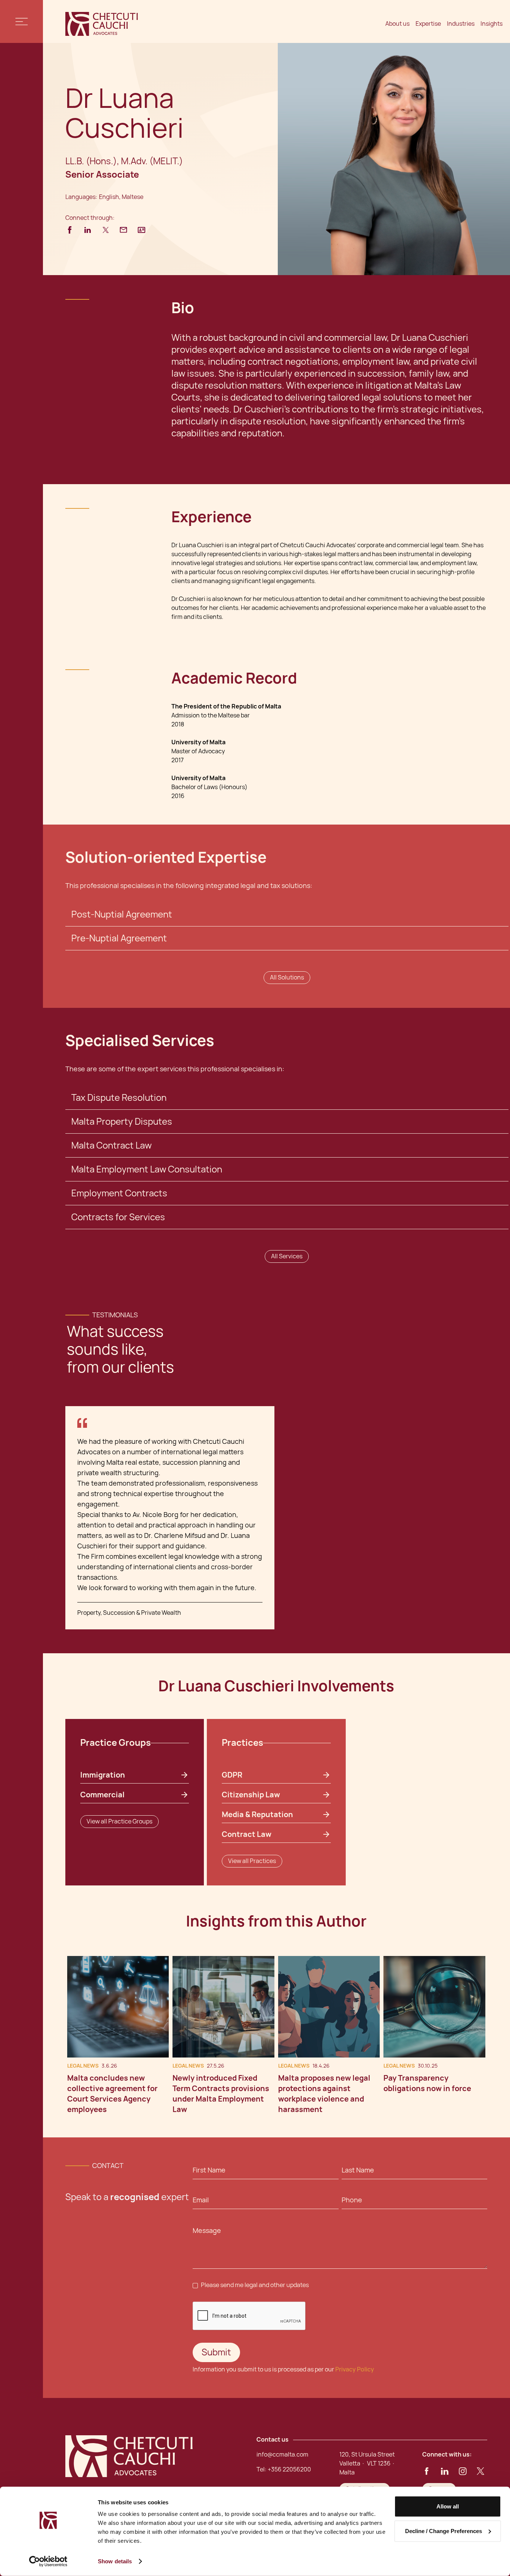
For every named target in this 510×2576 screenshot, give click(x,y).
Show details (115, 2561)
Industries (461, 24)
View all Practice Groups (119, 1821)
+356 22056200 (289, 2469)
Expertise (428, 24)
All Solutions (287, 977)
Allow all (448, 2506)
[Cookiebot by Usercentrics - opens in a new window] (48, 2561)
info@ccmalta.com (282, 2454)
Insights (492, 24)
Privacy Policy (355, 2369)
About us (397, 24)
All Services (287, 1256)
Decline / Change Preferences (444, 2531)
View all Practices (252, 1861)
